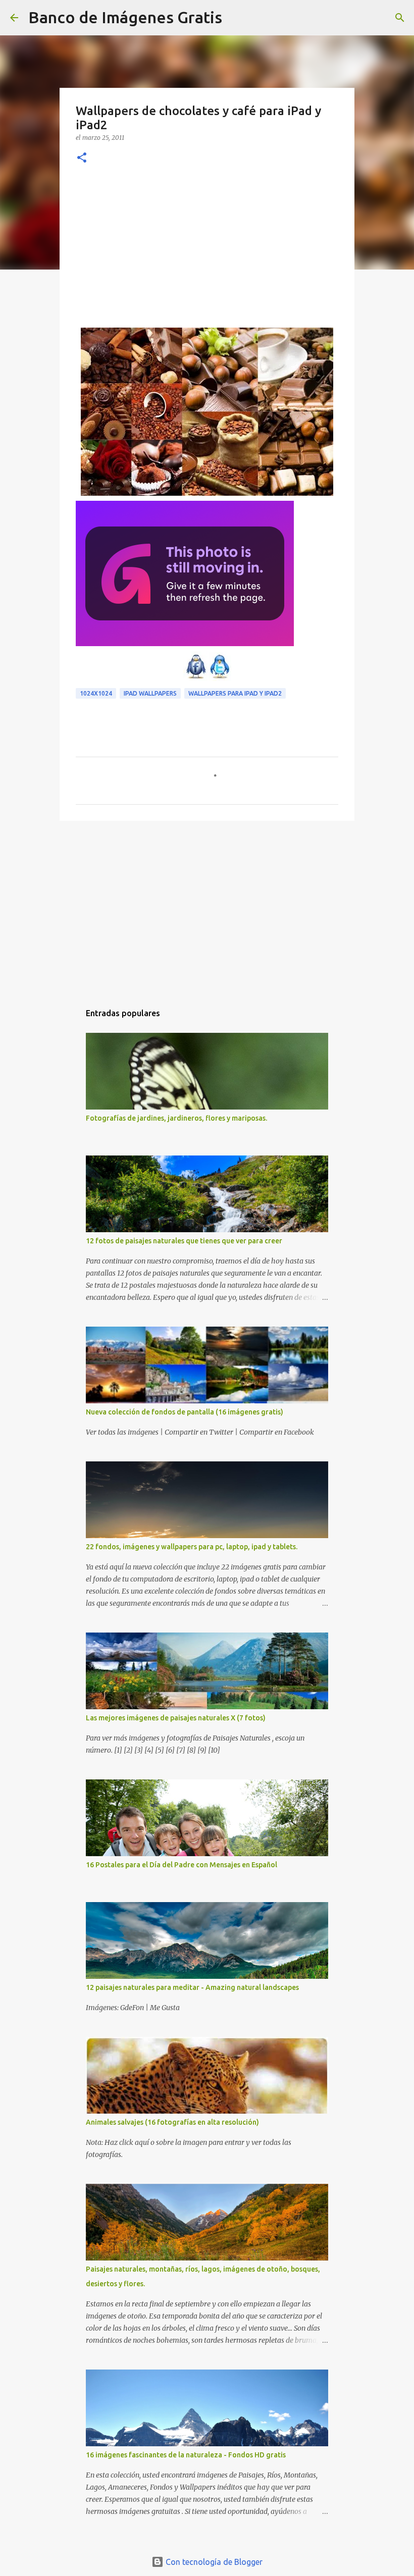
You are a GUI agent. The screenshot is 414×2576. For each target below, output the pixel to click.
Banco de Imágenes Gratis (125, 17)
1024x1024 (96, 693)
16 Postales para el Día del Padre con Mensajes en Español (182, 1865)
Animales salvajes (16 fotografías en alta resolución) (172, 2122)
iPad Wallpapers (150, 693)
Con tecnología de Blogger (213, 2562)
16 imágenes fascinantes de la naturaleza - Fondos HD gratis (186, 2455)
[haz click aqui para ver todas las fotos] (207, 493)
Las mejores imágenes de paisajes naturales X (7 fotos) (176, 1718)
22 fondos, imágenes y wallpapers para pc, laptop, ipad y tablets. (192, 1547)
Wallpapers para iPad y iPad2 (235, 693)
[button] (82, 158)
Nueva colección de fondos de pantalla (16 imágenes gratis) (185, 1412)
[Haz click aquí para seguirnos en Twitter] (220, 678)
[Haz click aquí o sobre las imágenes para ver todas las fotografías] (185, 643)
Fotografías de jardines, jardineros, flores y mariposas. (176, 1118)
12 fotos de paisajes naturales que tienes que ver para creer (184, 1241)
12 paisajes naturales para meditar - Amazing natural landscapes (192, 1987)
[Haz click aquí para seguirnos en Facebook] (196, 678)
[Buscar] (236, 18)
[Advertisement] (207, 252)
